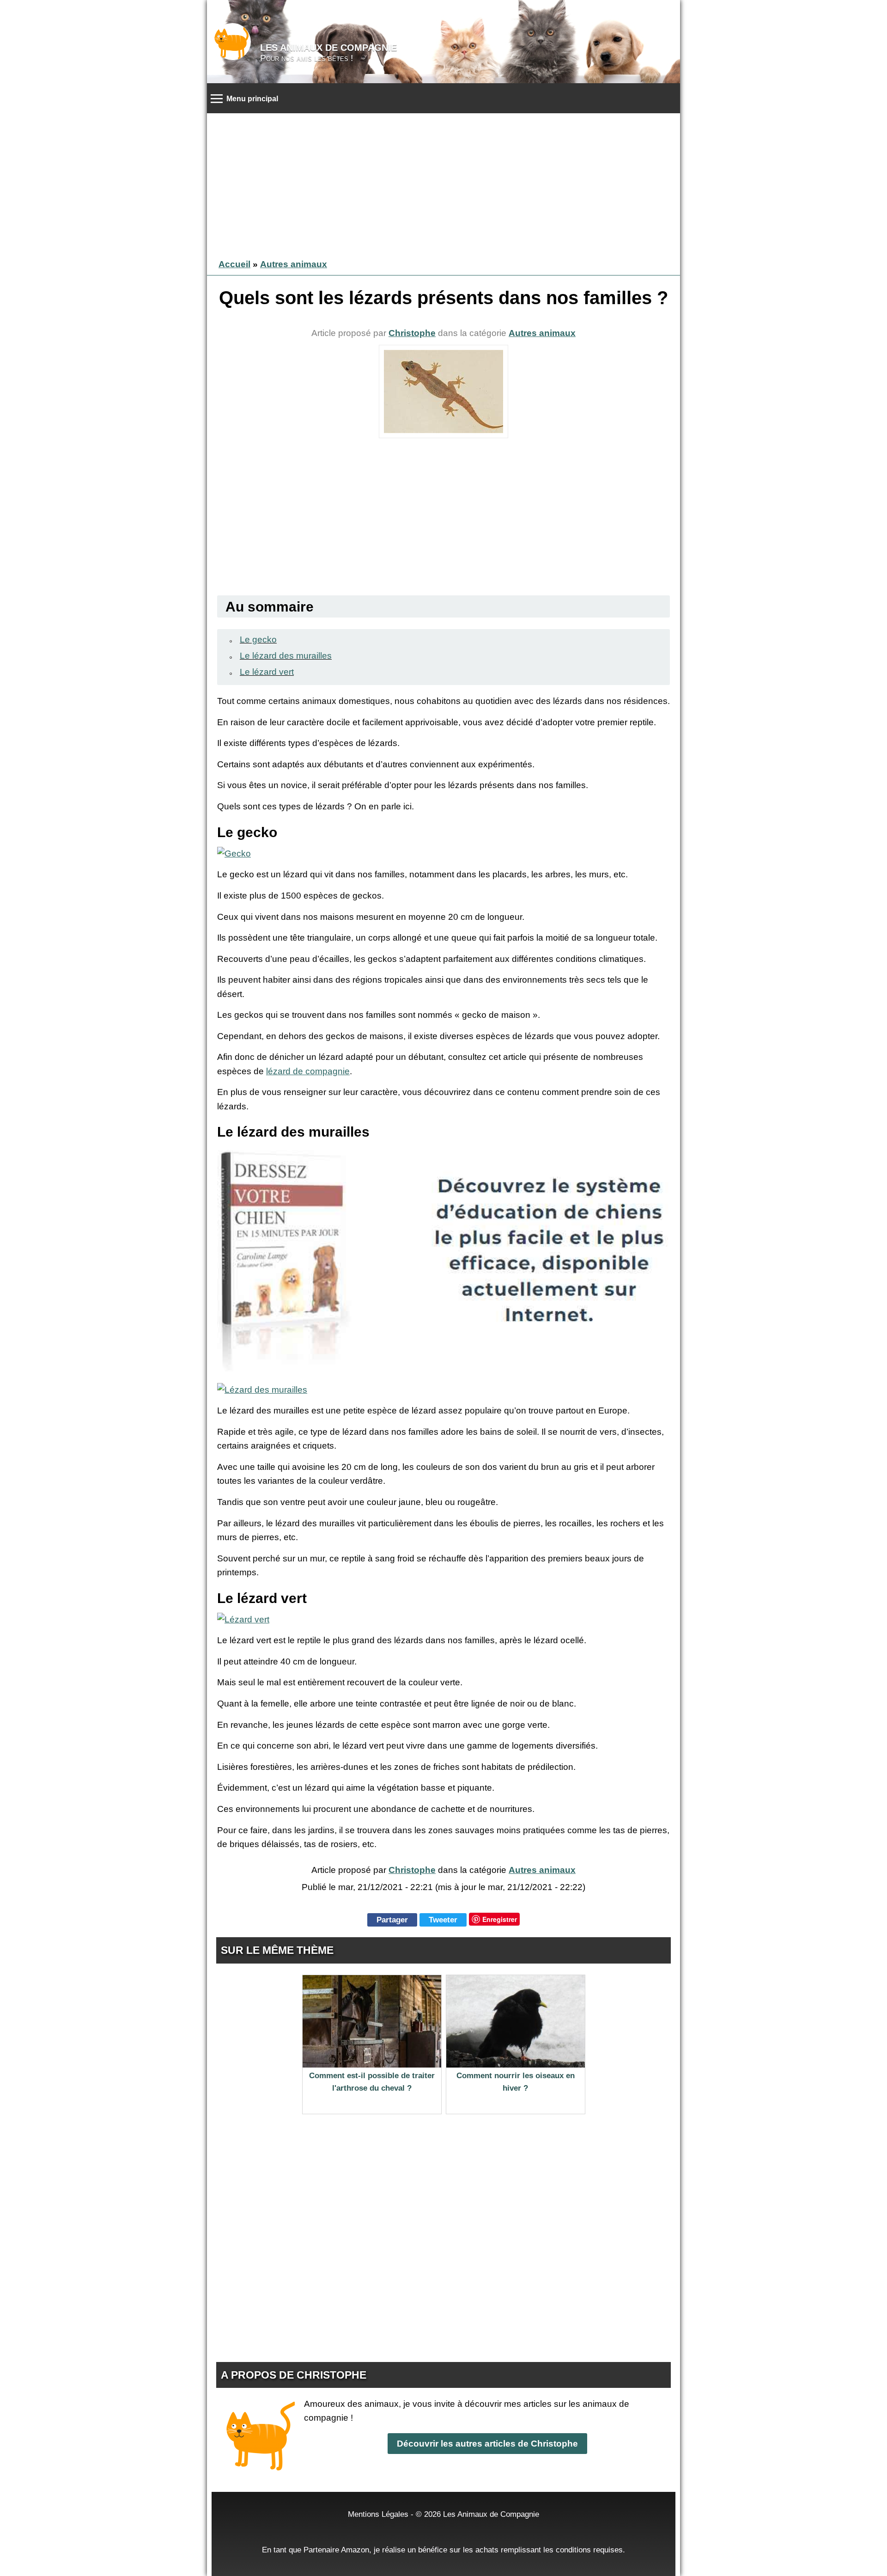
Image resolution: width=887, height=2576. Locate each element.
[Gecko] (443, 392)
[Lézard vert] (243, 1619)
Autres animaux (294, 264)
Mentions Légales (378, 2514)
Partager (392, 1920)
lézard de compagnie (308, 1071)
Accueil (234, 264)
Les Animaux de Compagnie (328, 48)
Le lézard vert (267, 672)
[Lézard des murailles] (262, 1390)
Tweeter (443, 1920)
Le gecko (258, 639)
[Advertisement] (443, 183)
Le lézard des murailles (286, 656)
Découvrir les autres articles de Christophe (487, 2444)
